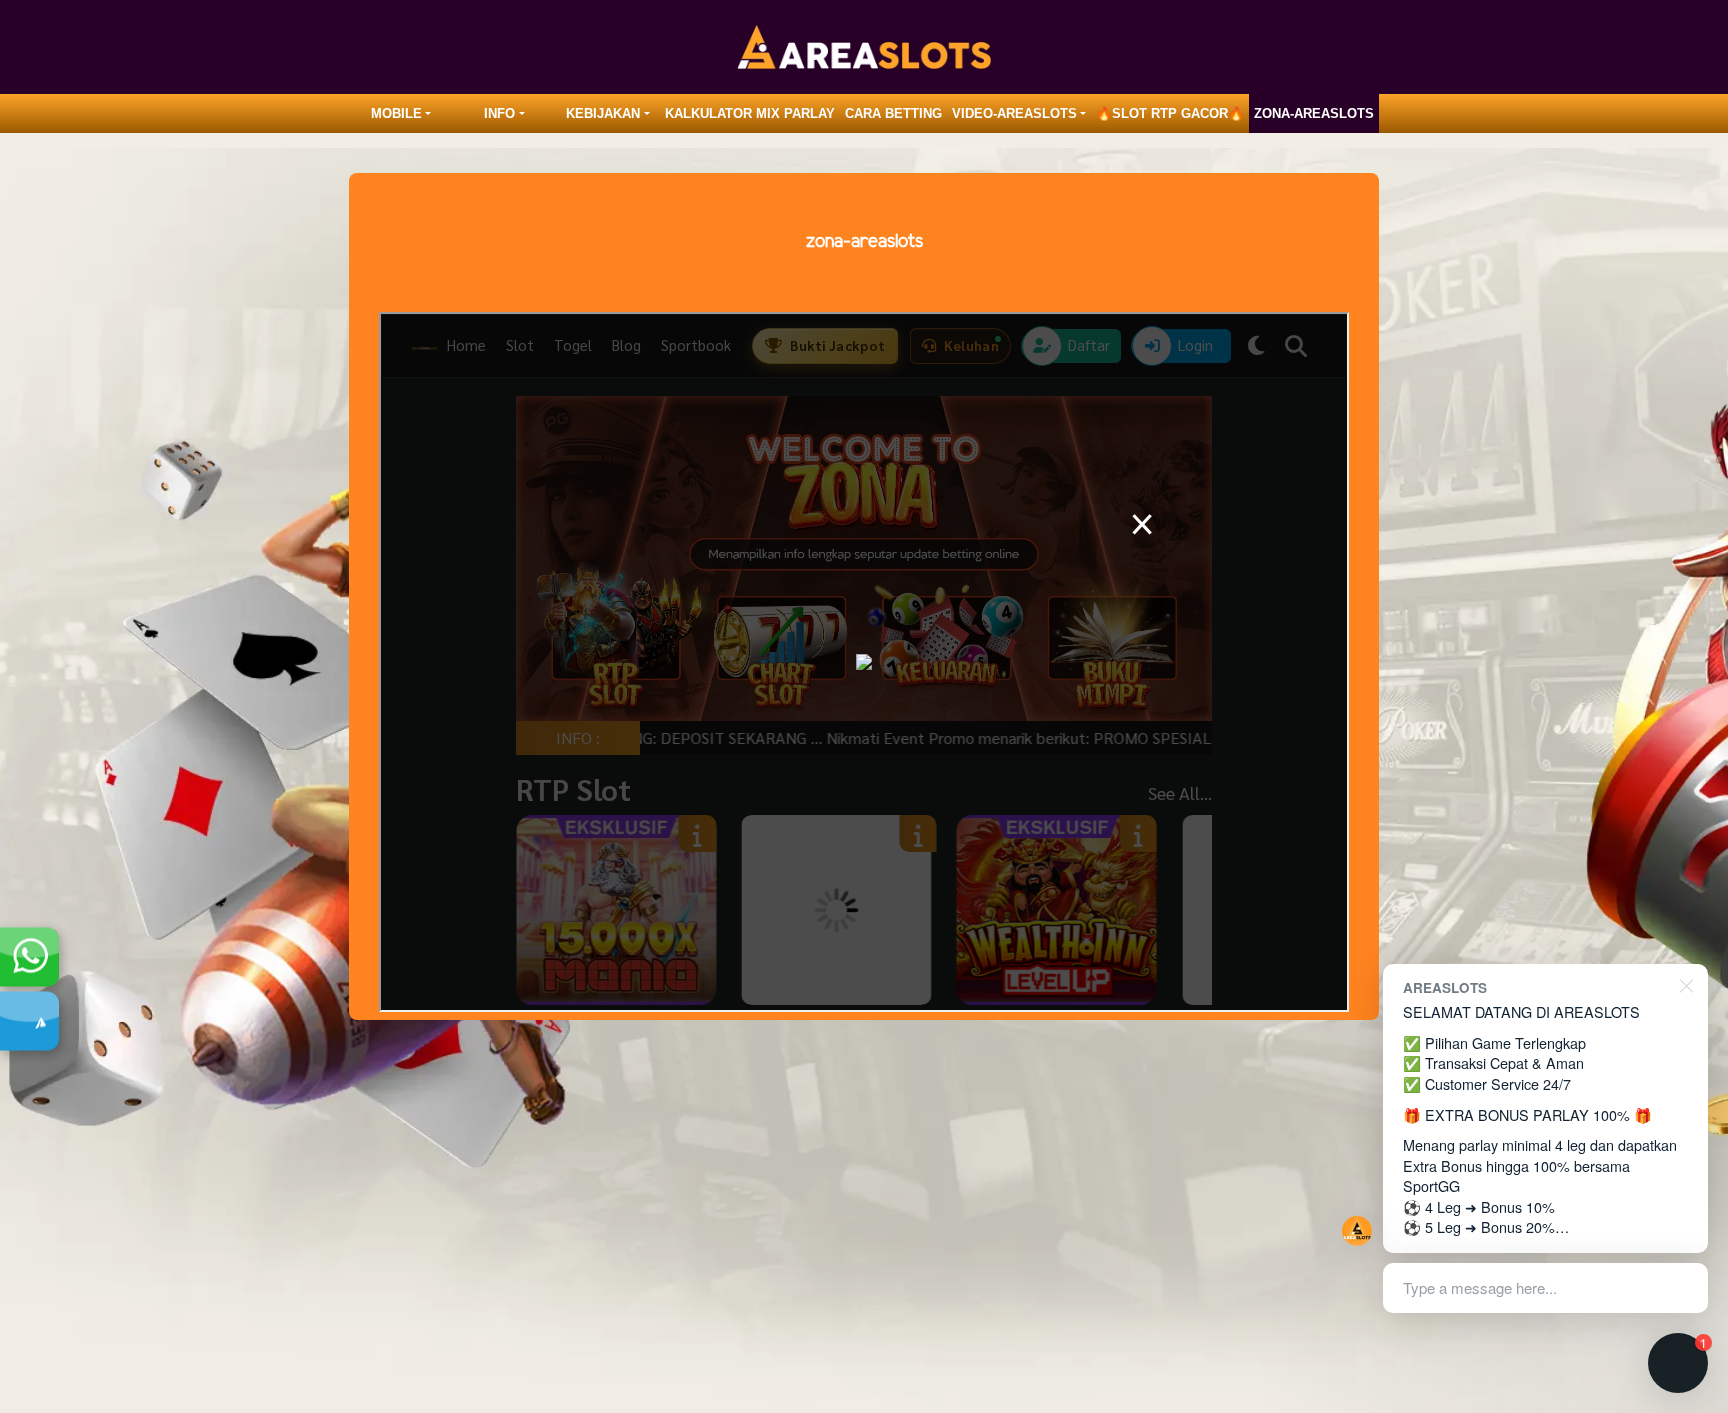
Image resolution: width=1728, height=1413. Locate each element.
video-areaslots (1014, 113)
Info (499, 113)
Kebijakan (603, 113)
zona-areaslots (1314, 113)
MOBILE (396, 113)
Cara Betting (893, 113)
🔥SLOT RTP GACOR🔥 (1170, 113)
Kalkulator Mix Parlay (750, 113)
